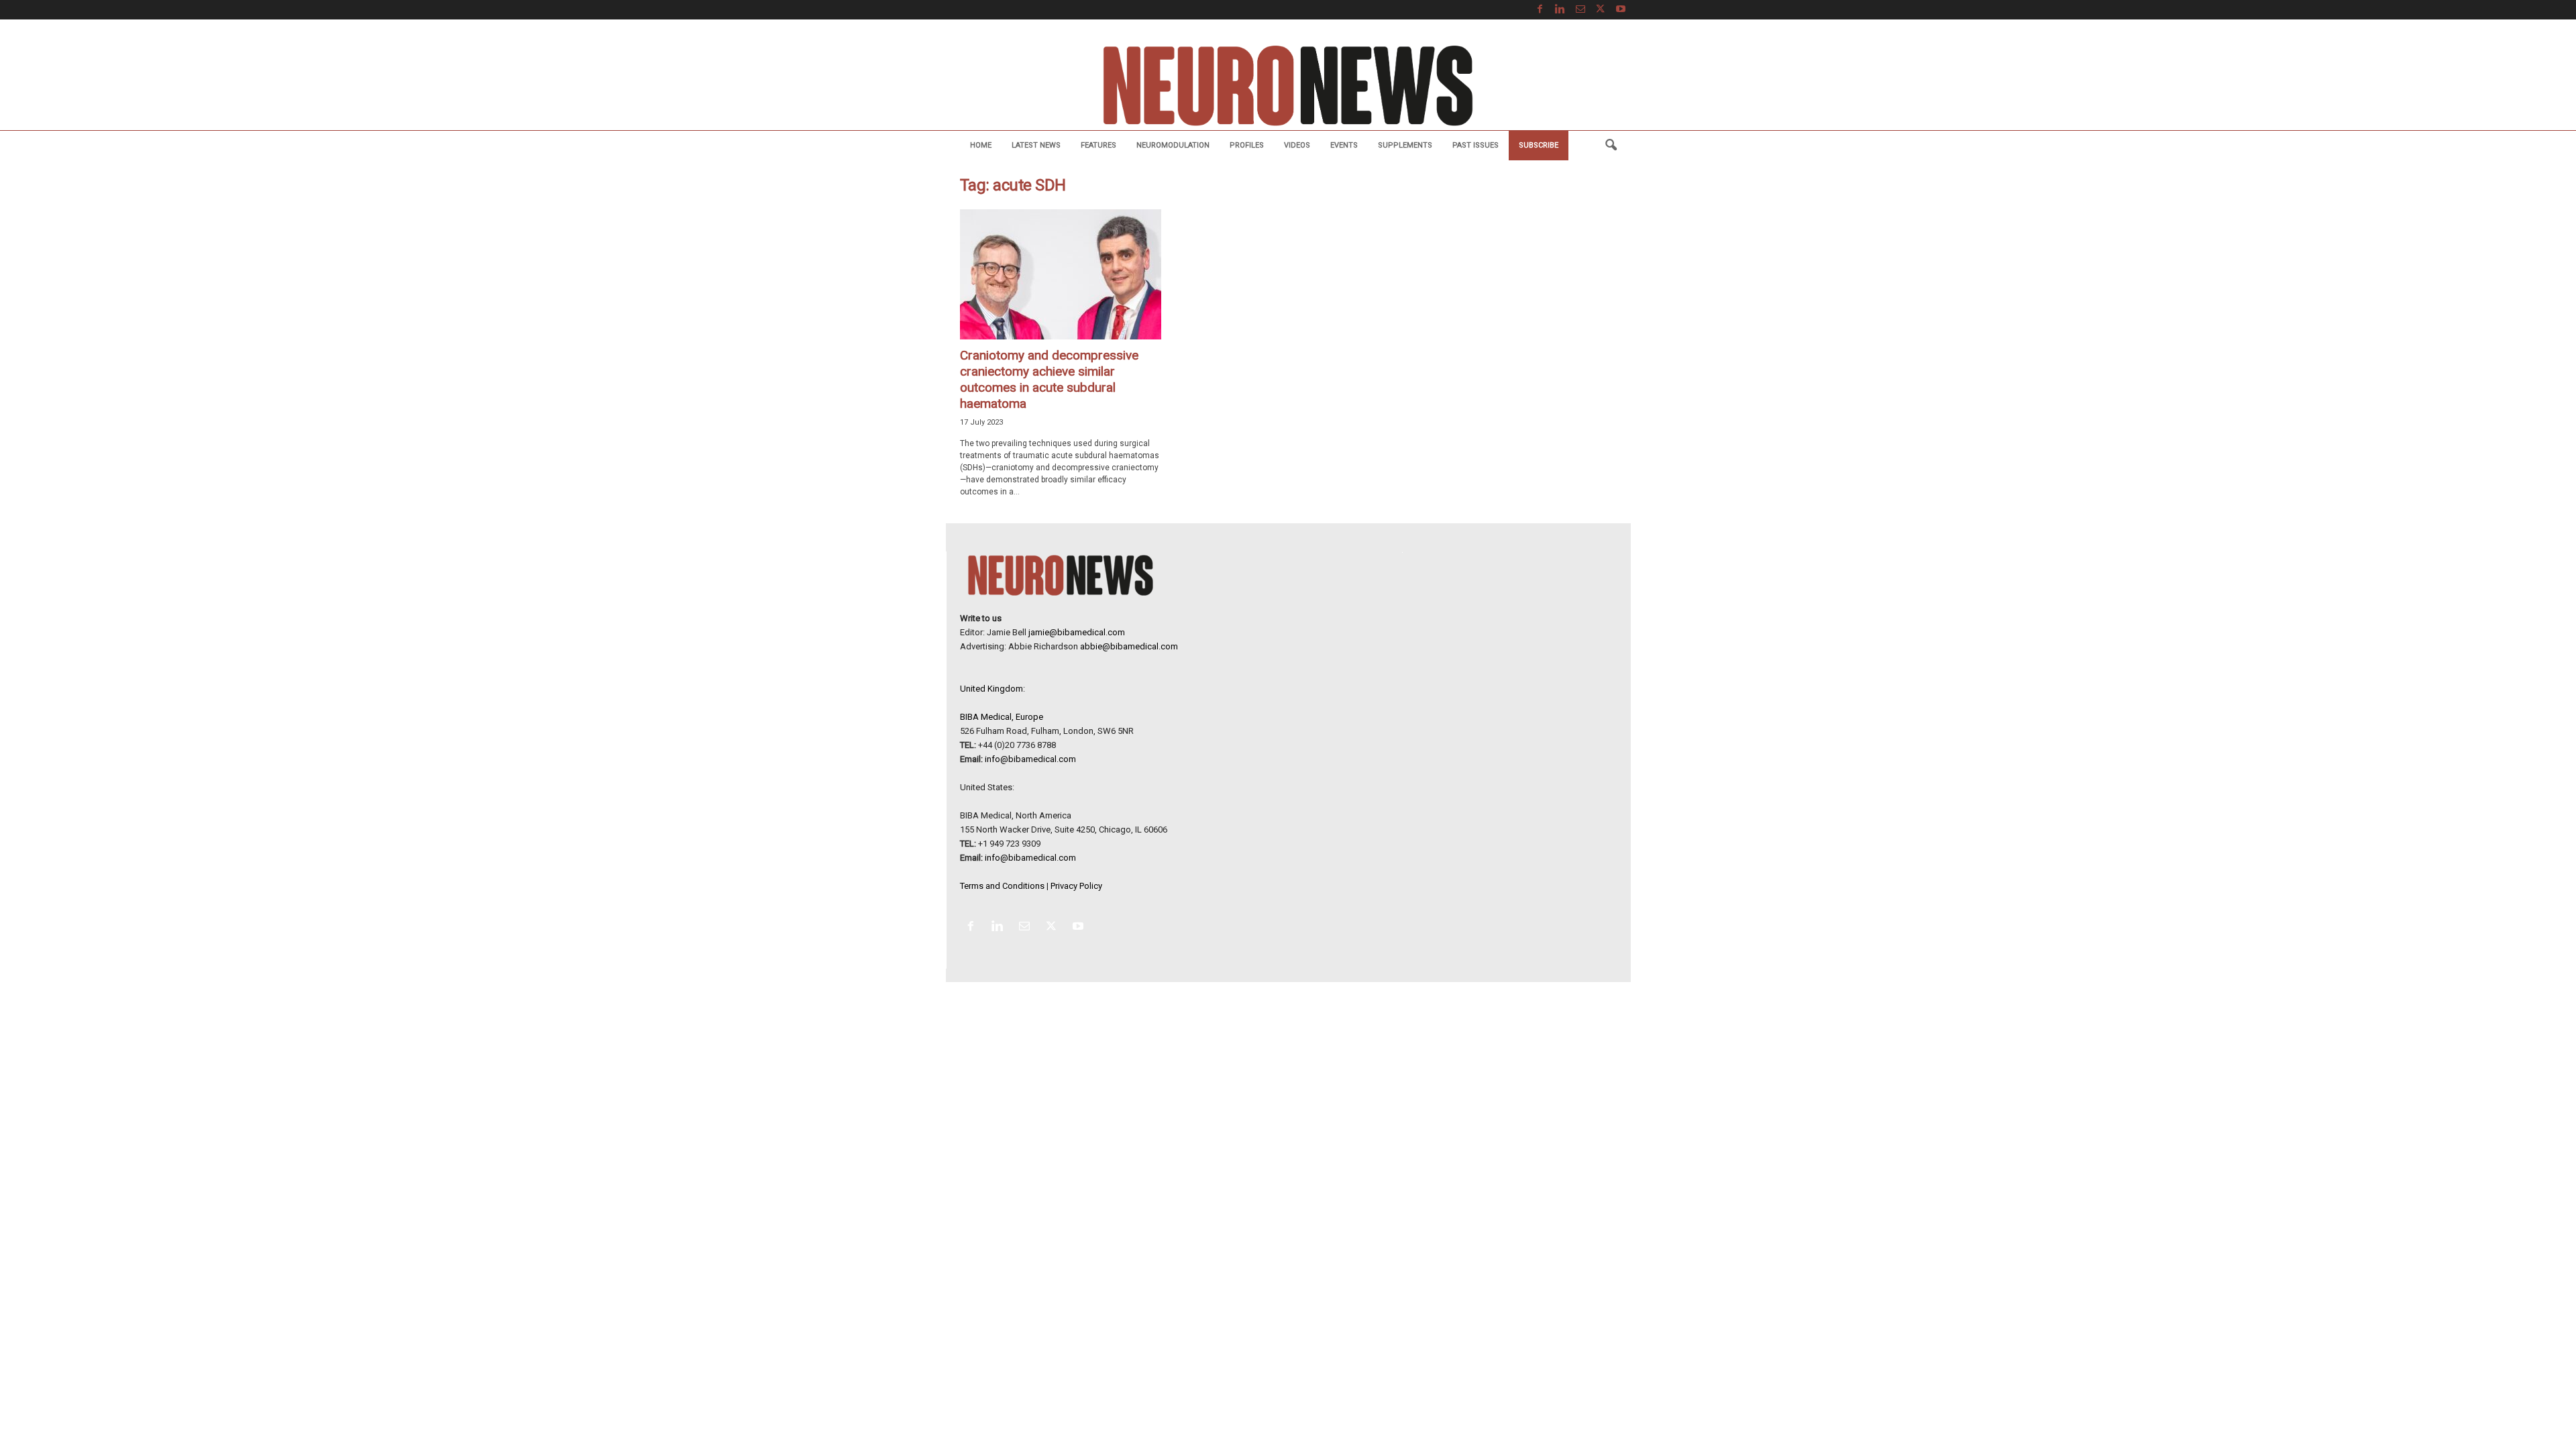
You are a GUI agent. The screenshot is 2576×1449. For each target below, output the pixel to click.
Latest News (1036, 145)
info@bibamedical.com (1030, 759)
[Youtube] (1621, 10)
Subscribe (1539, 145)
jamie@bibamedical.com (1077, 632)
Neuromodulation (1173, 145)
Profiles (1247, 145)
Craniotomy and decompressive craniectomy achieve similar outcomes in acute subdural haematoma (1049, 379)
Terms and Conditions (1002, 886)
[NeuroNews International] (1288, 85)
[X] (1601, 10)
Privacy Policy (1076, 886)
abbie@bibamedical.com (1129, 646)
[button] (1611, 146)
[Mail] (1580, 10)
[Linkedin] (1560, 10)
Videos (1297, 145)
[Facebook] (1540, 10)
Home (981, 145)
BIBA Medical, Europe (1002, 717)
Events (1344, 145)
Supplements (1405, 145)
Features (1098, 145)
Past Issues (1475, 145)
